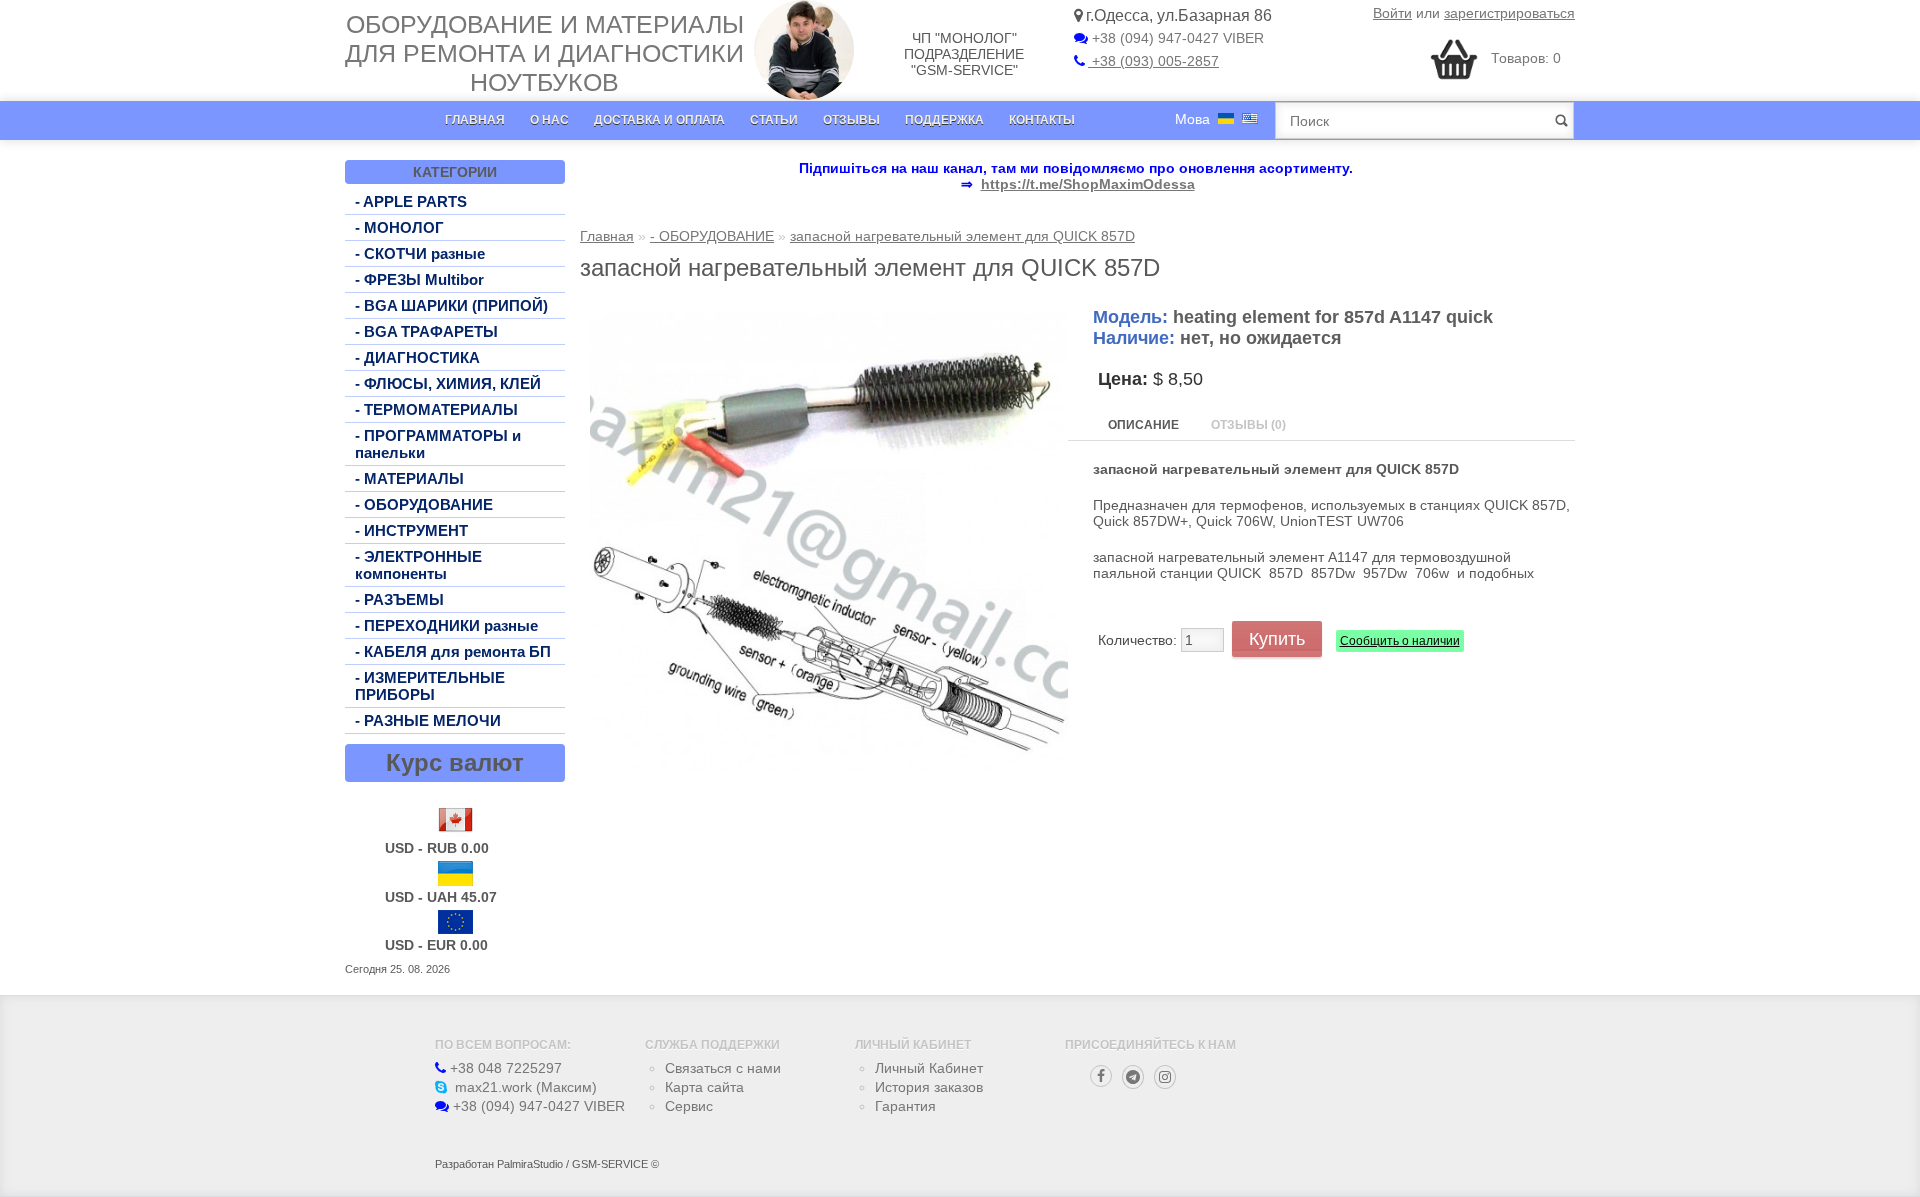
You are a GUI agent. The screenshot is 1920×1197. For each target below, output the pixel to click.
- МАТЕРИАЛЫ (409, 478)
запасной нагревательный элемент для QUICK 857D (962, 236)
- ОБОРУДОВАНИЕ (424, 504)
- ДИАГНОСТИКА (417, 357)
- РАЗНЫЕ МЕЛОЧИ (428, 720)
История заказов (929, 1087)
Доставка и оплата (659, 120)
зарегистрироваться (1509, 13)
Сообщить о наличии (1400, 641)
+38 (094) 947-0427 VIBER (1176, 38)
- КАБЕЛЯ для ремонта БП (453, 651)
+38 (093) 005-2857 (1153, 61)
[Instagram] (1165, 1077)
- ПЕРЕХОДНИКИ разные (446, 625)
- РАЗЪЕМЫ (399, 599)
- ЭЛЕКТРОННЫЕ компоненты (418, 565)
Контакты (1042, 120)
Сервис (689, 1106)
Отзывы (851, 120)
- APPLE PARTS (411, 201)
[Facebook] (1101, 1076)
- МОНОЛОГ (399, 227)
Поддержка (944, 120)
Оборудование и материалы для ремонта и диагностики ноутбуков (544, 53)
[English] (1250, 118)
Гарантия (905, 1106)
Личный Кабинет (929, 1068)
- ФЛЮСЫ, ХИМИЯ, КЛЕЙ (448, 383)
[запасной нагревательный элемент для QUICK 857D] (829, 766)
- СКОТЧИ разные (420, 253)
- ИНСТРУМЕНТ (411, 530)
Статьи (774, 120)
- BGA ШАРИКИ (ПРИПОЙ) (451, 305)
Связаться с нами (723, 1068)
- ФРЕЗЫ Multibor (419, 279)
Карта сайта (704, 1087)
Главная (475, 120)
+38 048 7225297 (504, 1068)
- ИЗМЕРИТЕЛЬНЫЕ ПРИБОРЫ (430, 686)
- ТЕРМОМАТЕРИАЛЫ (436, 409)
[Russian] (1226, 118)
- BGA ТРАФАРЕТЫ (426, 331)
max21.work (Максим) (524, 1087)
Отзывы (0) (1248, 425)
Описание (1143, 425)
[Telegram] (1133, 1077)
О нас (549, 120)
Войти (1392, 13)
